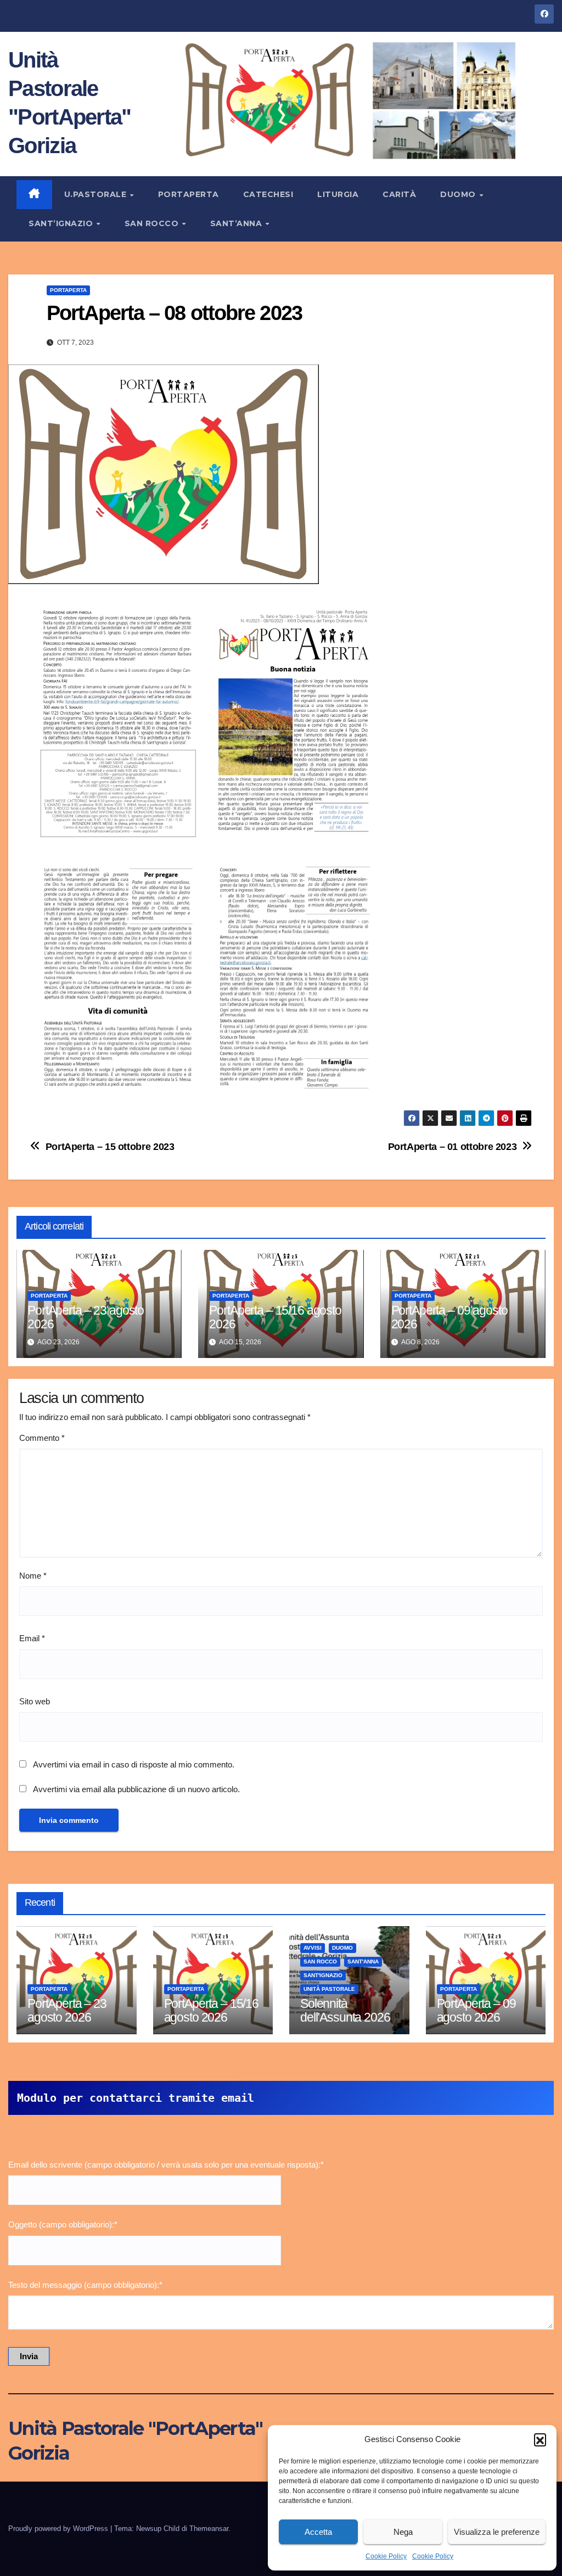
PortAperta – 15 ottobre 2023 (110, 1146)
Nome (33, 1576)
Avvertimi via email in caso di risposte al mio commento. (134, 1764)
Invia (29, 2356)
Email (32, 1638)
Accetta (318, 2532)
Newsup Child (158, 2529)
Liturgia (338, 194)
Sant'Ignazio (323, 1975)
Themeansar (209, 2529)
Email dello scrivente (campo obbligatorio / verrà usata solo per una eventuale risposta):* (166, 2165)
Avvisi (313, 1948)
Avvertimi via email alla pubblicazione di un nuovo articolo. (136, 1789)
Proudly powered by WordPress (59, 2529)
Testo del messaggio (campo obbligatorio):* (85, 2285)
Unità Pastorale (329, 1989)
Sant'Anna (363, 1962)
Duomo (459, 194)
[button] (540, 2439)
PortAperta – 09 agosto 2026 (449, 1317)
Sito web (35, 1701)
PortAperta (189, 194)
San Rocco (153, 223)
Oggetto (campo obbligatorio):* (63, 2224)
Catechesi (268, 194)
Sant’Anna (237, 223)
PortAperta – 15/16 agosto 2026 (275, 1317)
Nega (403, 2532)
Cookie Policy (386, 2556)
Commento (42, 1438)
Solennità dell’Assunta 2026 (345, 2010)
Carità (399, 194)
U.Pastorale (97, 194)
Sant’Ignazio (62, 223)
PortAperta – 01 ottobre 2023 (453, 1146)
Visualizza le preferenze (497, 2532)
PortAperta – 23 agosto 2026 (86, 1317)
